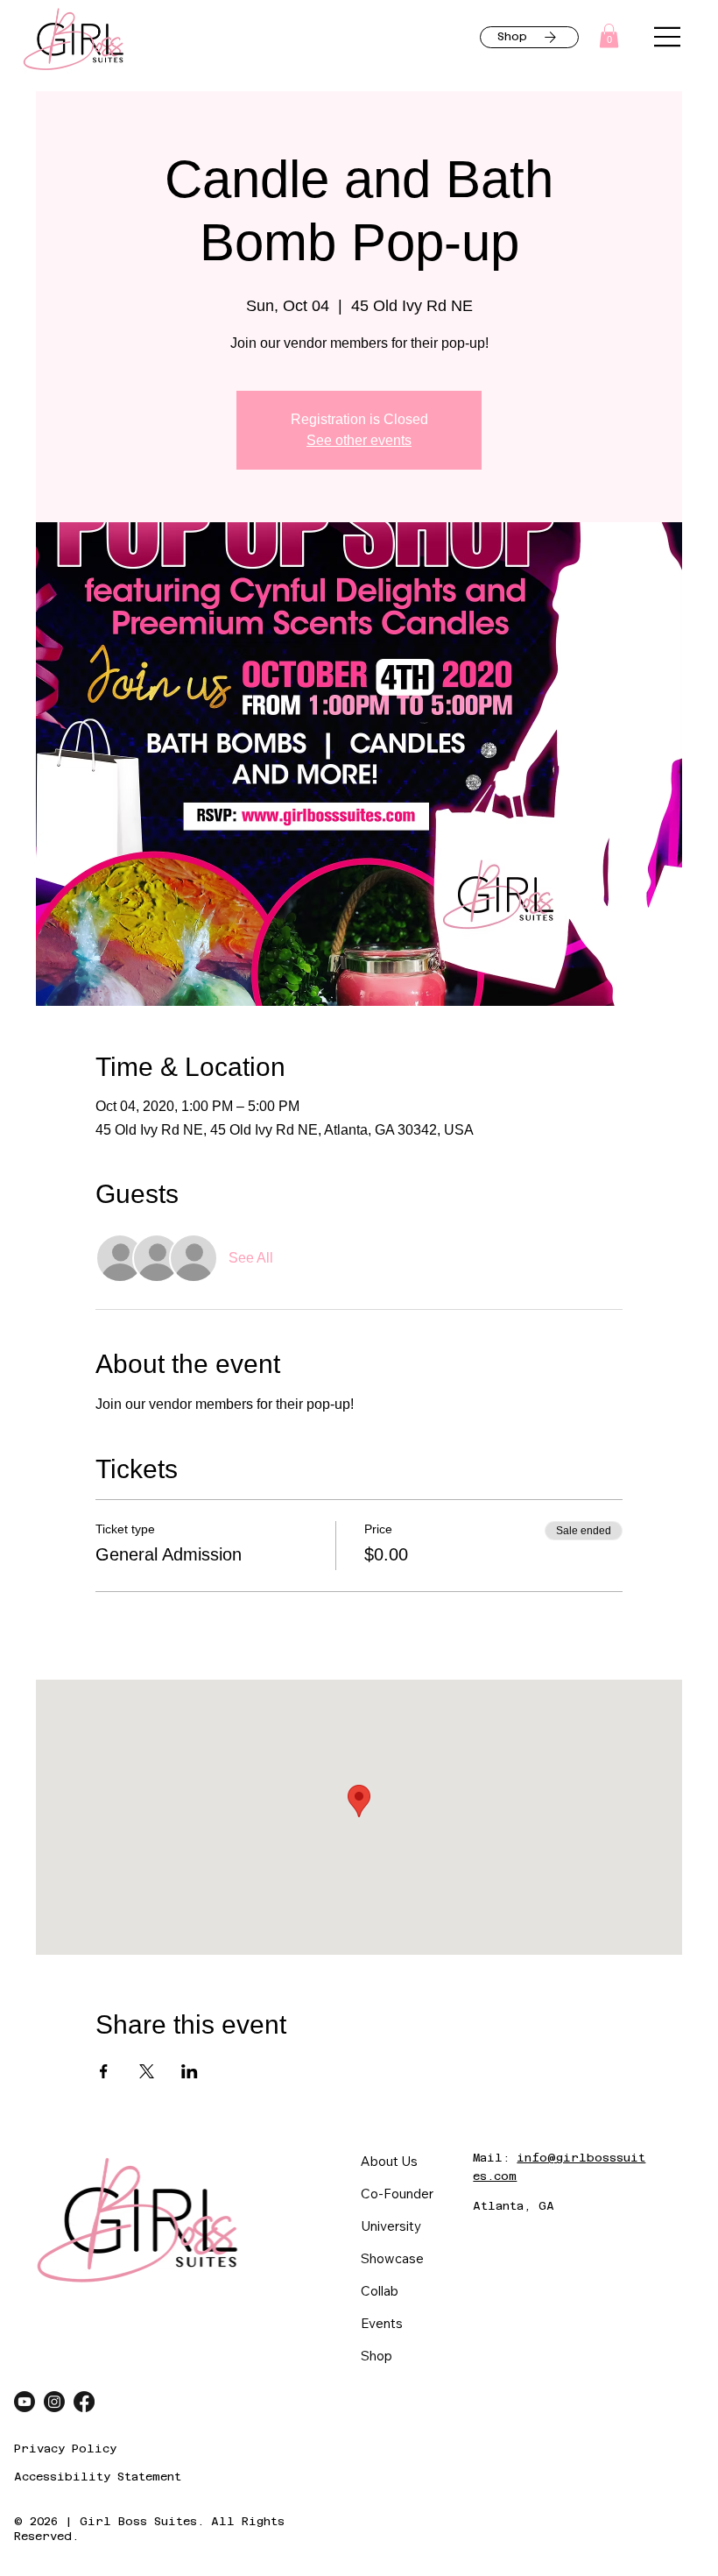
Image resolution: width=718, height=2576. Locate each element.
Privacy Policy (65, 2449)
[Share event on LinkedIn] (190, 2071)
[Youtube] (25, 2402)
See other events (359, 440)
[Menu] (668, 37)
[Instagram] (54, 2402)
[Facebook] (84, 2402)
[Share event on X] (147, 2071)
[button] (609, 35)
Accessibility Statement (98, 2477)
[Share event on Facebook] (104, 2071)
